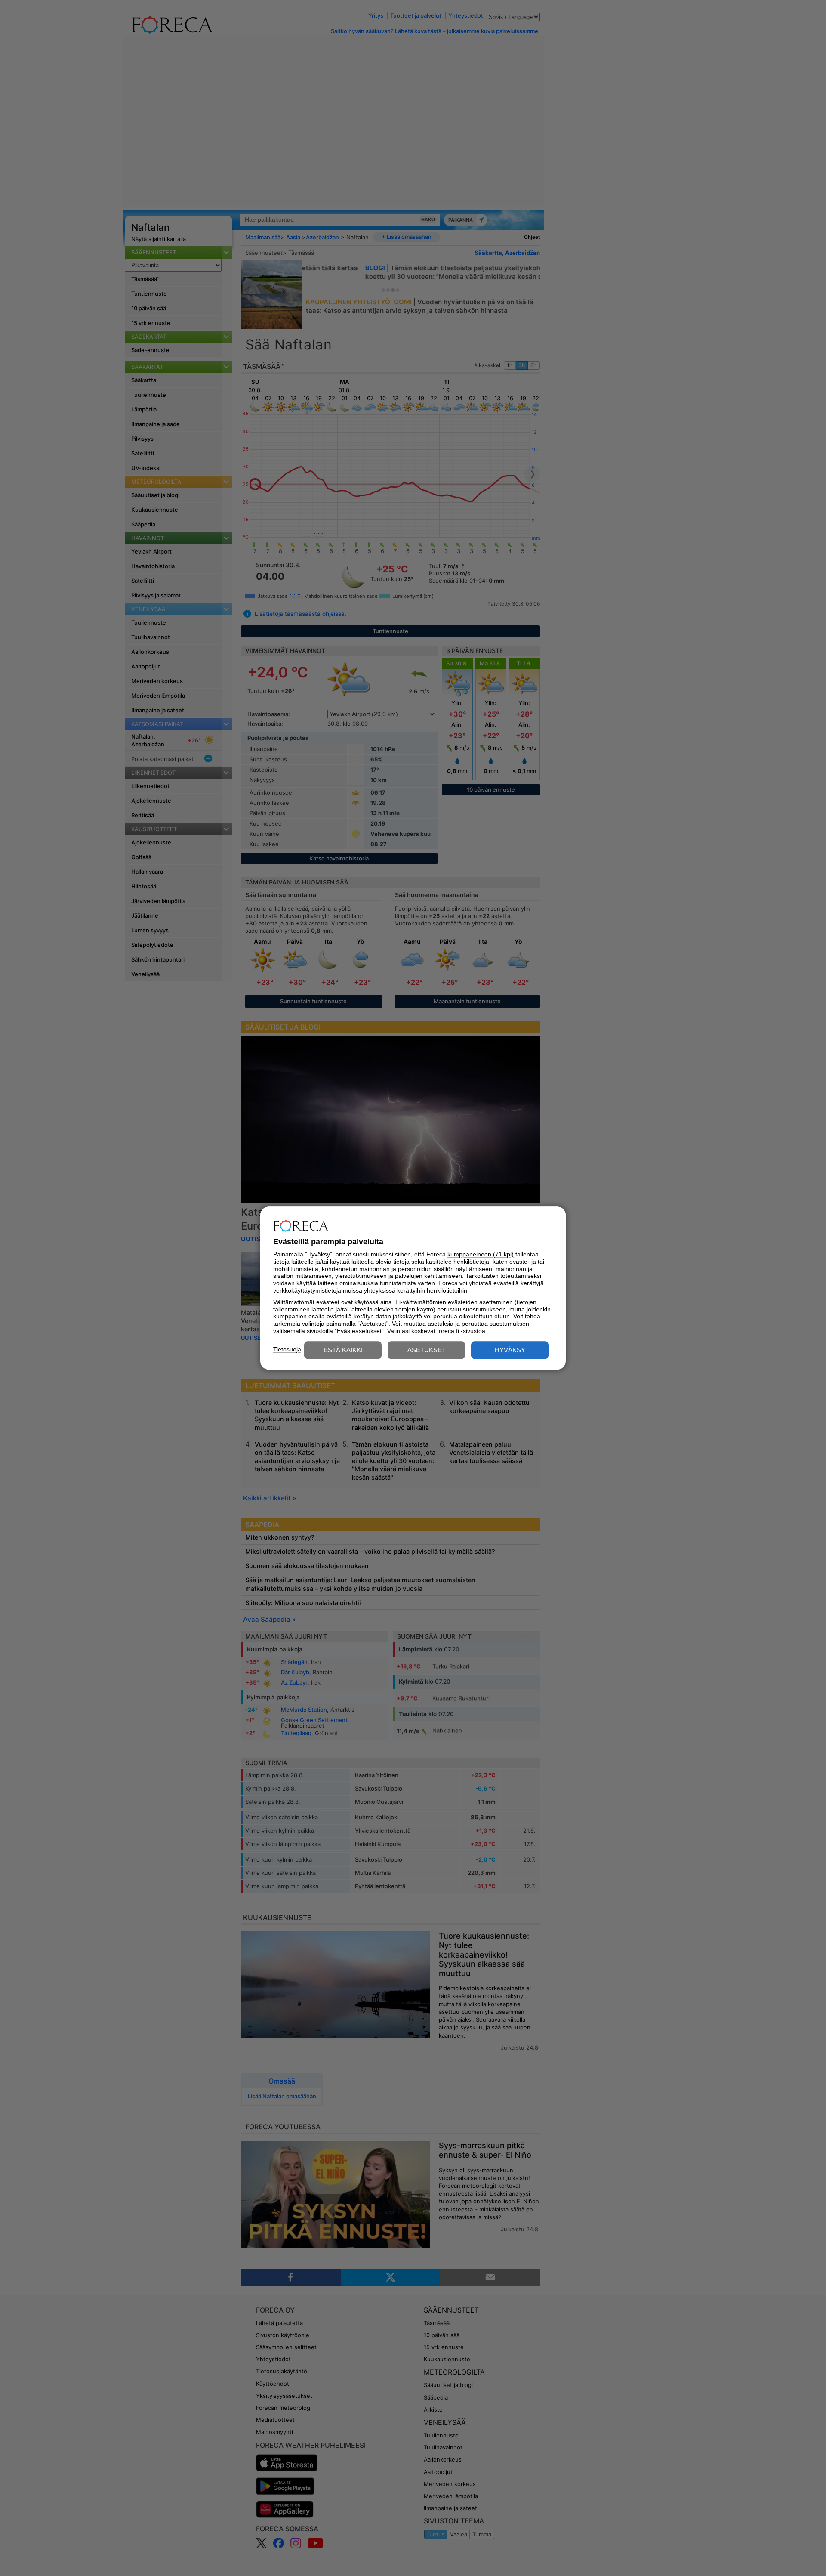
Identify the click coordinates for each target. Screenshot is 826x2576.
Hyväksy (510, 1350)
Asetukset (427, 1350)
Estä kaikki (343, 1350)
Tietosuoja (287, 1349)
